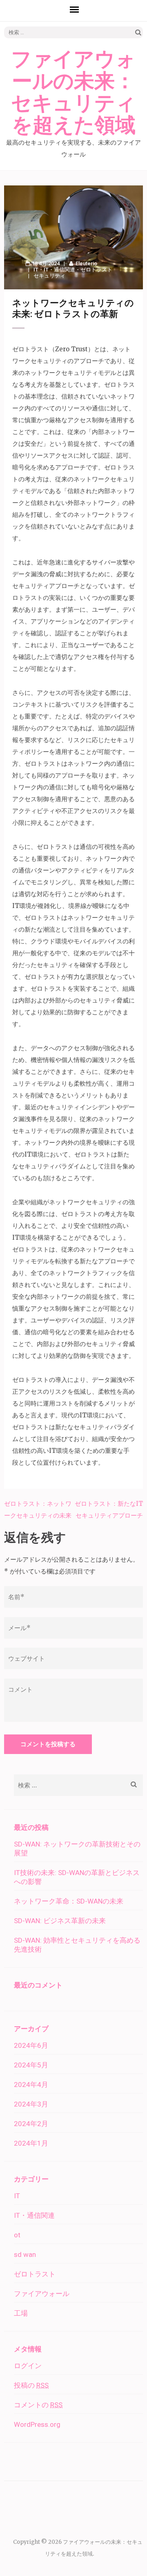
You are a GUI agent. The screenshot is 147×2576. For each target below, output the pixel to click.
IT (36, 270)
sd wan (25, 2254)
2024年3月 (31, 2104)
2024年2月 (31, 2124)
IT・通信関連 (59, 270)
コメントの (38, 2405)
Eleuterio (86, 263)
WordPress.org (37, 2424)
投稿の (31, 2385)
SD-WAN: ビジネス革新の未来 (60, 1921)
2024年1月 (31, 2143)
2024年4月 (31, 2085)
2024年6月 (31, 2045)
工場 (21, 2313)
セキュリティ (49, 276)
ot (17, 2235)
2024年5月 (31, 2065)
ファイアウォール (42, 2294)
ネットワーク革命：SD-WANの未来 (69, 1901)
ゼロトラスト (96, 270)
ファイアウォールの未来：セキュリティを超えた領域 (73, 93)
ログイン (28, 2366)
